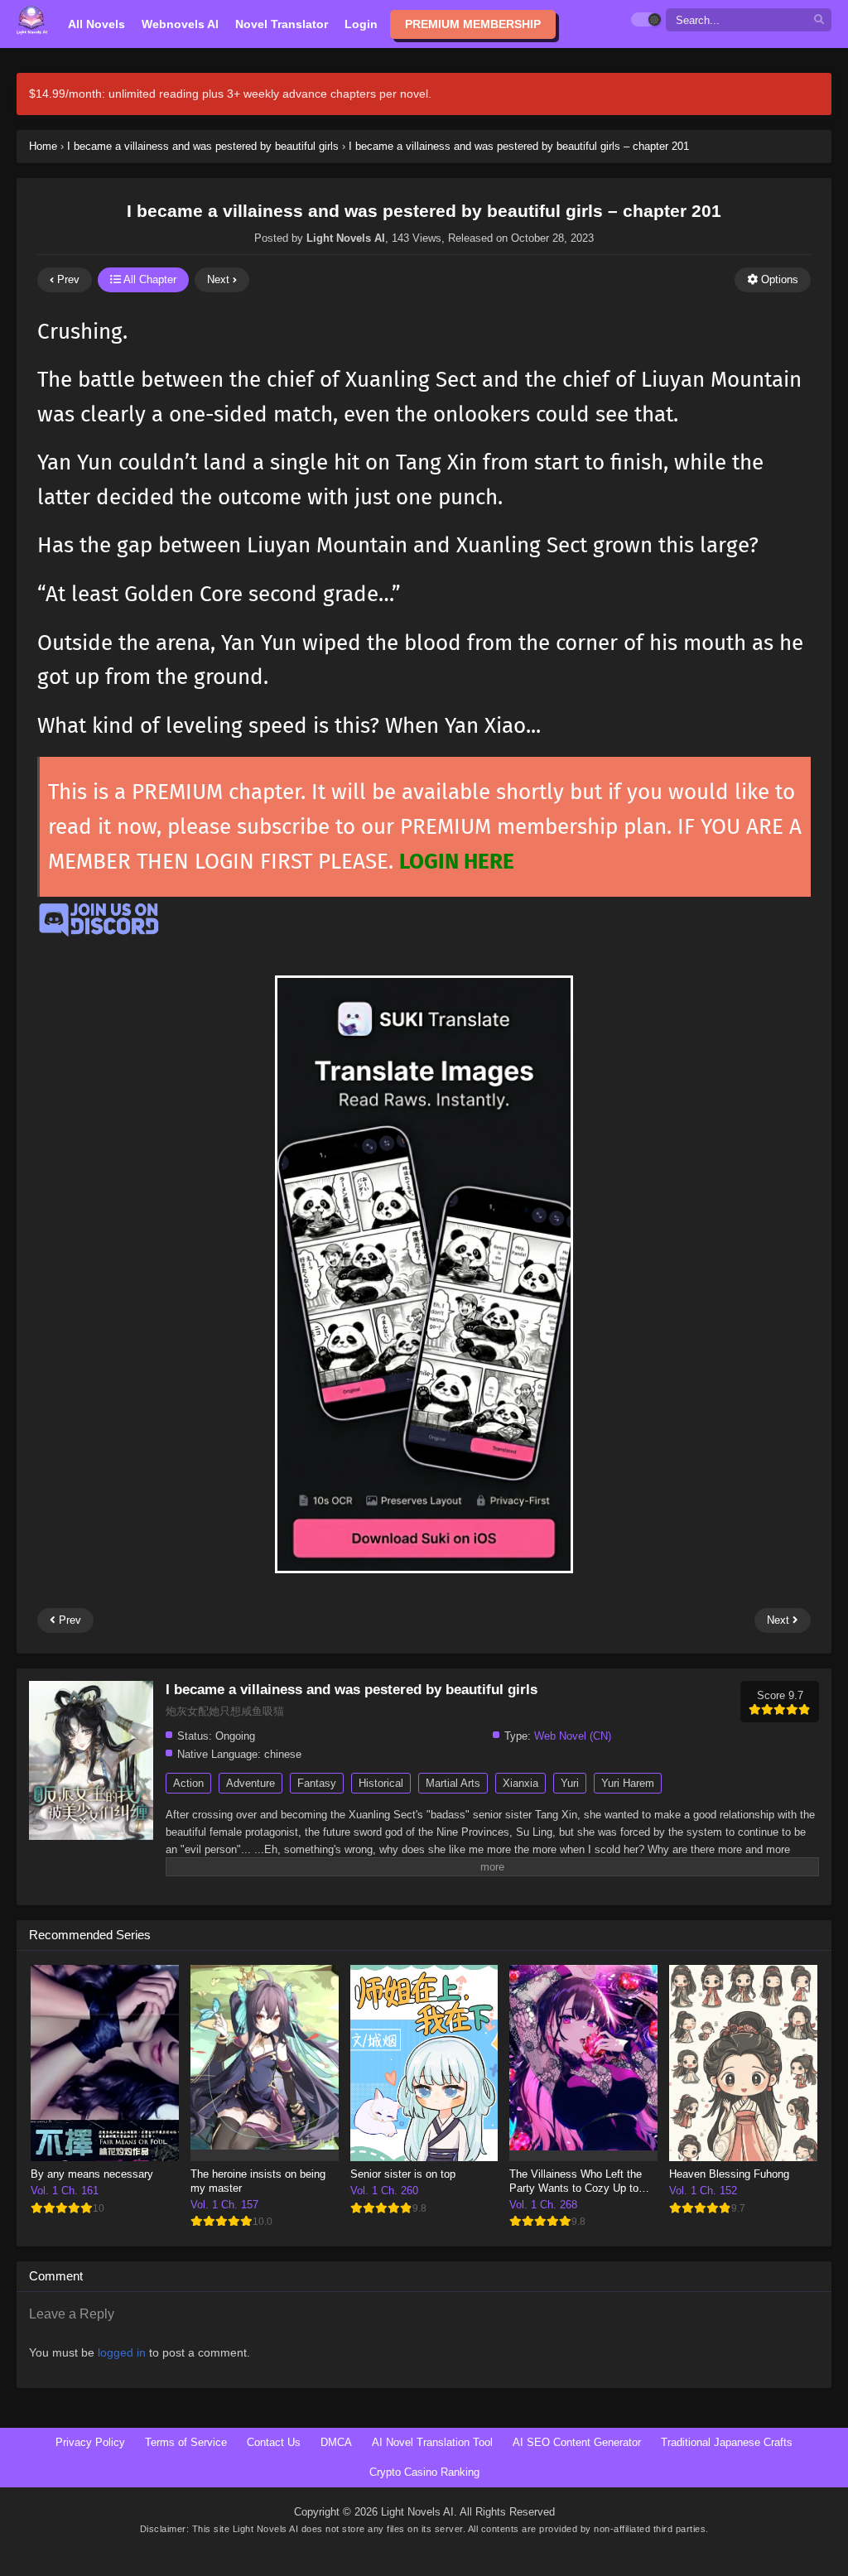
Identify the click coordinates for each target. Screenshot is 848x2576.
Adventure (251, 1783)
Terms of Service (186, 2442)
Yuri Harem (628, 1783)
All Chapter (149, 279)
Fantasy (317, 1783)
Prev (67, 279)
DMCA (336, 2442)
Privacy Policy (90, 2442)
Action (188, 1783)
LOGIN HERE (457, 862)
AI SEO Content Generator (577, 2442)
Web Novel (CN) (573, 1736)
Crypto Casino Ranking (424, 2472)
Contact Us (274, 2442)
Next (220, 279)
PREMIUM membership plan (533, 827)
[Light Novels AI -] (32, 20)
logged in (122, 2352)
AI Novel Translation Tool (432, 2442)
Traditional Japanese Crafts (727, 2442)
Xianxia (520, 1783)
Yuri (570, 1783)
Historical (381, 1783)
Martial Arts (453, 1783)
